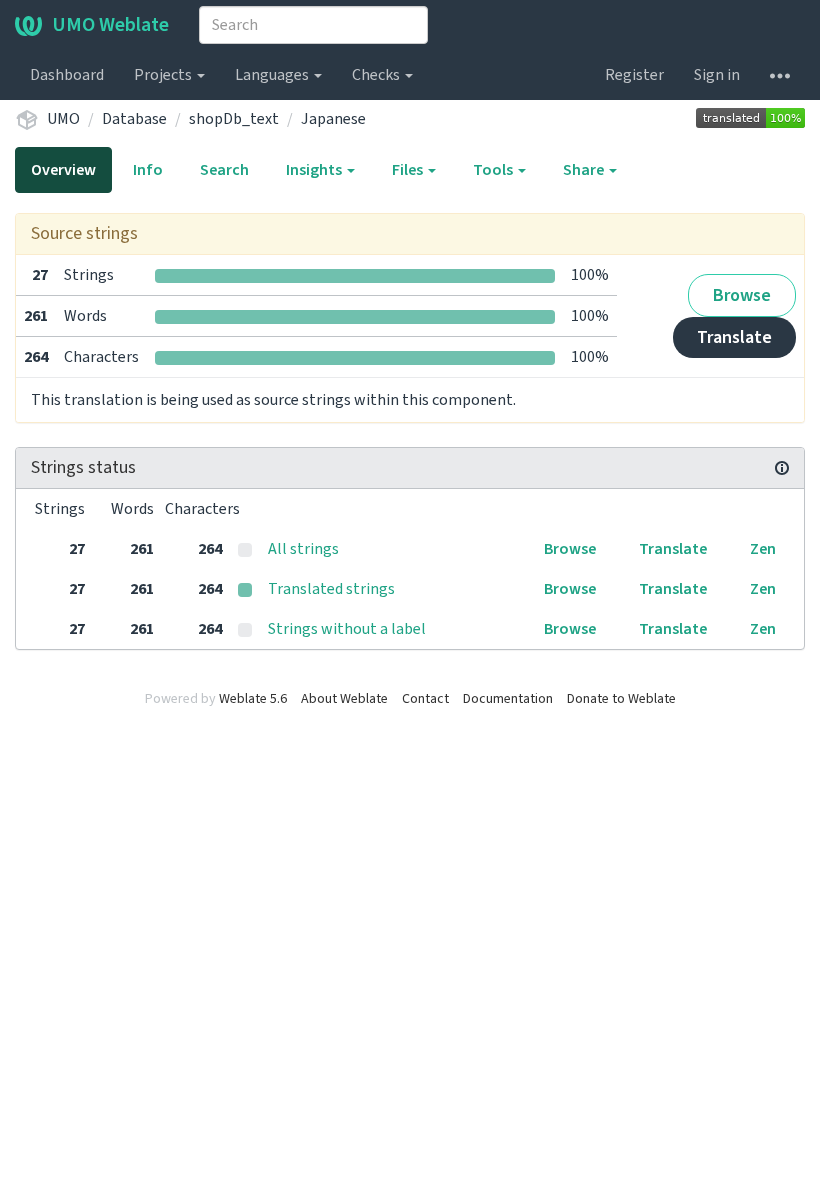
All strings (303, 549)
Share (585, 170)
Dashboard (67, 75)
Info (148, 170)
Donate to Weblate (621, 699)
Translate (734, 337)
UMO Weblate (110, 25)
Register (634, 75)
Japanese (333, 119)
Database (134, 119)
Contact (425, 699)
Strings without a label (347, 629)
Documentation (508, 699)
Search (224, 170)
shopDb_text (234, 119)
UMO (63, 119)
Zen (763, 549)
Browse (742, 295)
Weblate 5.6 (253, 699)
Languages (273, 75)
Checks (377, 75)
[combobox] (313, 25)
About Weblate (344, 699)
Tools (494, 170)
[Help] (780, 75)
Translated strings (331, 589)
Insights (315, 170)
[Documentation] (782, 468)
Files (409, 170)
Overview (63, 170)
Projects (164, 75)
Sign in (717, 75)
